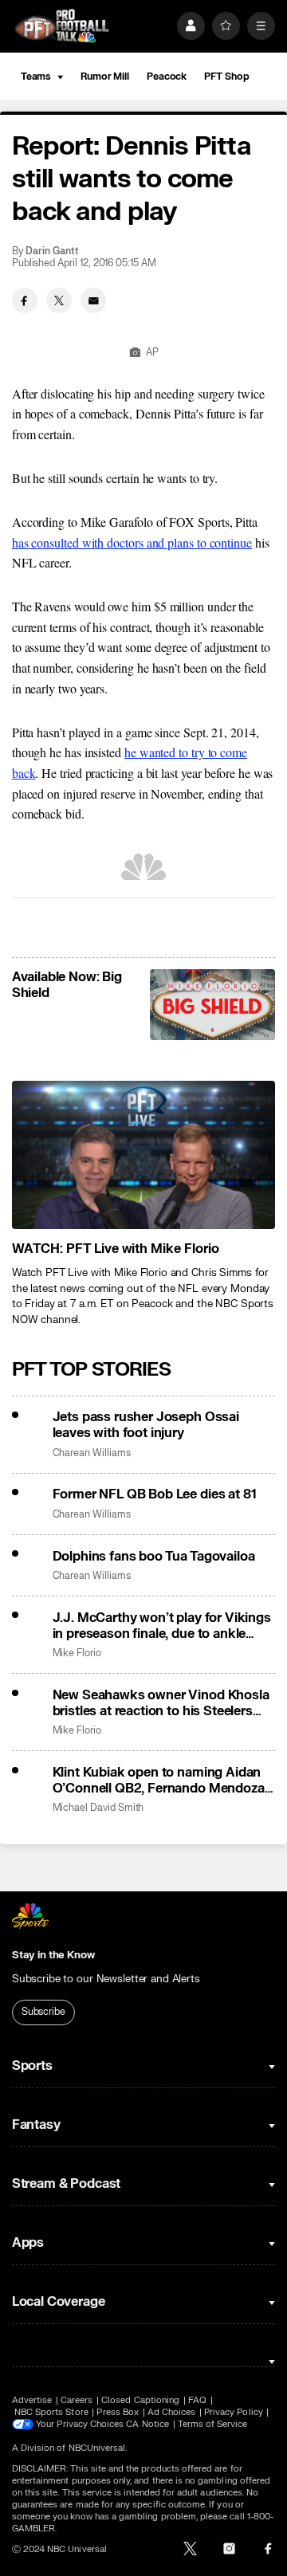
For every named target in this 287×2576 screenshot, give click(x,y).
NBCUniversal (97, 2448)
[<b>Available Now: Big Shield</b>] (212, 1004)
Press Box (118, 2412)
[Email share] (93, 300)
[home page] (62, 26)
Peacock (167, 77)
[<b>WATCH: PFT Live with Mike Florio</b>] (143, 1155)
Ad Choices (172, 2412)
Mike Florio (77, 1653)
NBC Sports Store (51, 2412)
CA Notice (147, 2424)
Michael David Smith (98, 1808)
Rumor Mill (105, 77)
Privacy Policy (234, 2412)
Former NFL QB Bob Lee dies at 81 (155, 1494)
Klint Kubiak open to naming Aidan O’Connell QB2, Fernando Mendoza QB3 (159, 1781)
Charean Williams (92, 1453)
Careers (77, 2400)
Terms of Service (213, 2424)
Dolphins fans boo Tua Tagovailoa (154, 1557)
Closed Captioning (140, 2400)
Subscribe (43, 2012)
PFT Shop (226, 77)
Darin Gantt (52, 251)
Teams (36, 77)
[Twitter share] (59, 300)
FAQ (197, 2400)
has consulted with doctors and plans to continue (132, 542)
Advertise (32, 2400)
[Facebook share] (25, 300)
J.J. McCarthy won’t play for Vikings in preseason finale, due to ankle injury (162, 1626)
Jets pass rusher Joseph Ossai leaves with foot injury (146, 1425)
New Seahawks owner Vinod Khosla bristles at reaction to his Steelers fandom (161, 1703)
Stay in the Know (53, 1955)
